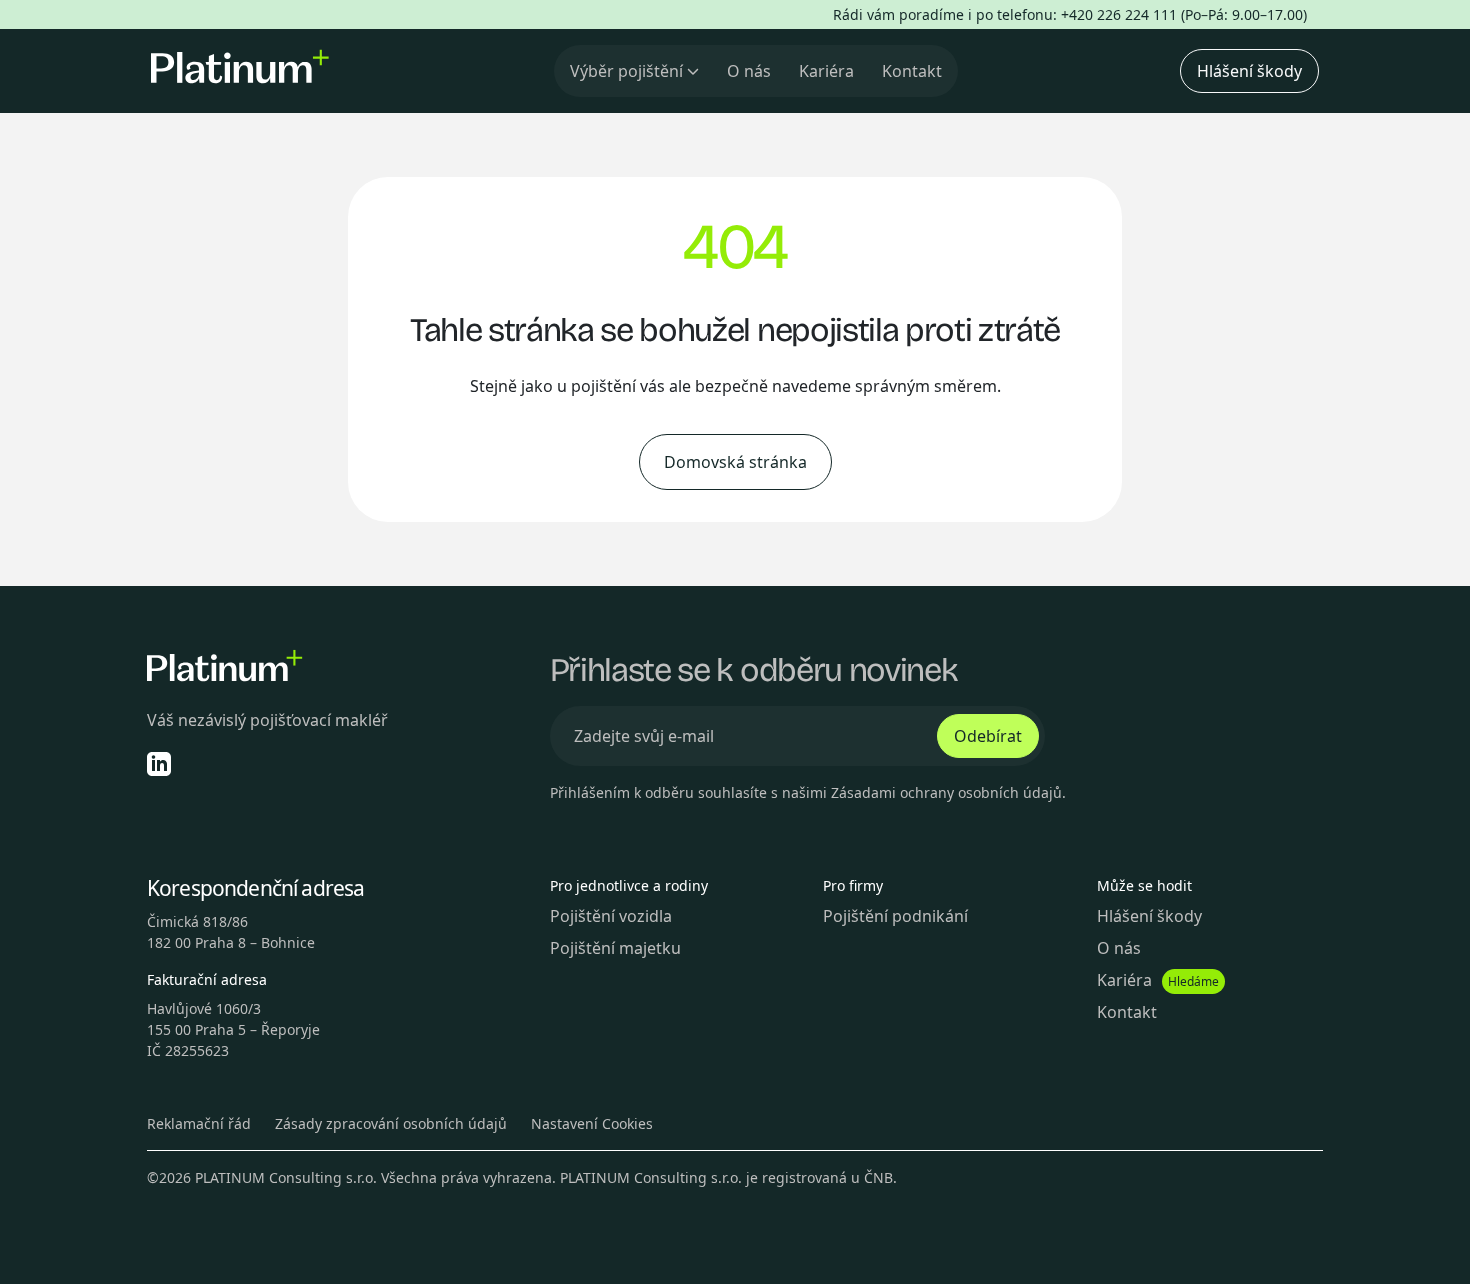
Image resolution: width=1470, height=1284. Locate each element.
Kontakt (912, 71)
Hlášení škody (1249, 71)
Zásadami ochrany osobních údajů (946, 792)
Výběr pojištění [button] (626, 71)
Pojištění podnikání (895, 916)
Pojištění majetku (615, 948)
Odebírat (988, 736)
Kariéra (826, 71)
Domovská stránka (735, 462)
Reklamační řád (199, 1123)
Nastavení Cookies (592, 1123)
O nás (749, 71)
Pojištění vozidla (611, 916)
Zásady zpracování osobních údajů (391, 1123)
